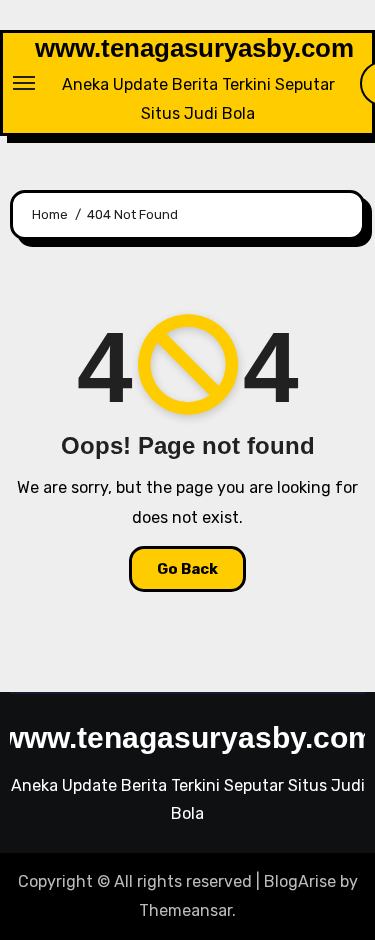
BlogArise (300, 881)
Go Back (187, 569)
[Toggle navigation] (24, 83)
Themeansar (185, 910)
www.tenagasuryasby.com (194, 48)
